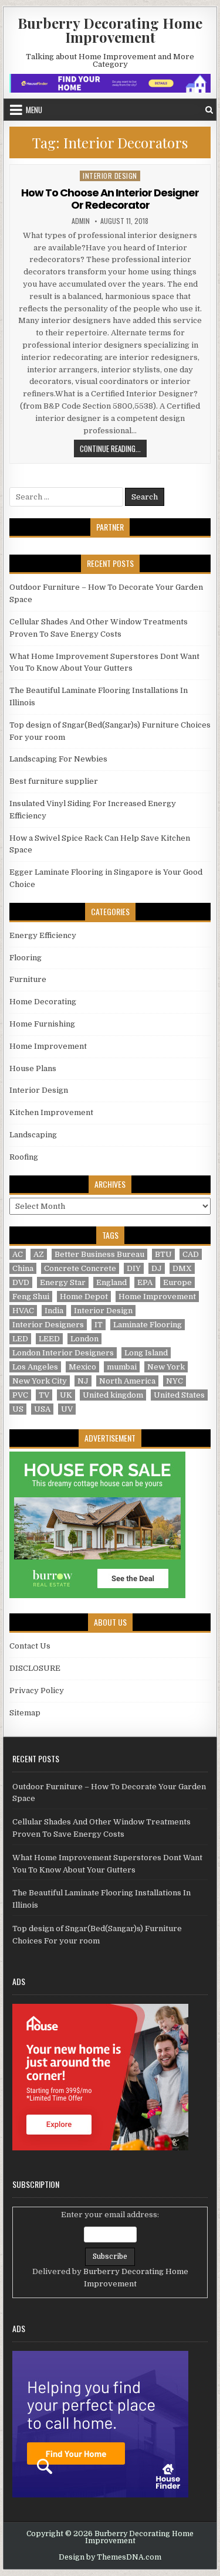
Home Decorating (43, 1002)
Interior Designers (48, 1325)
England (111, 1282)
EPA (145, 1282)
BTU (163, 1254)
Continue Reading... (113, 450)
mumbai (122, 1367)
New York (166, 1367)
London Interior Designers (63, 1353)
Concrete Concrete (80, 1268)
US (18, 1409)
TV (44, 1395)
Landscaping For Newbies (58, 759)
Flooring (26, 958)
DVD (21, 1282)
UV (67, 1409)
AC (18, 1254)
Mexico (82, 1367)
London (84, 1339)
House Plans (33, 1068)
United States (179, 1395)
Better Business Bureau (99, 1254)
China (23, 1268)
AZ (39, 1254)
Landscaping (33, 1135)
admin (81, 221)
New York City (40, 1381)
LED (20, 1339)
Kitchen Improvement (51, 1112)
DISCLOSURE (35, 1668)
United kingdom (113, 1395)
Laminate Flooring (148, 1325)
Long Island (146, 1353)
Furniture (28, 979)
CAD (191, 1254)
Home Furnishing (42, 1024)
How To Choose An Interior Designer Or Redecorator (110, 199)
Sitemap (25, 1713)
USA (42, 1409)
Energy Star (63, 1282)
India (54, 1311)
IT (99, 1325)
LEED (49, 1339)
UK (66, 1395)
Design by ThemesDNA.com (110, 2557)
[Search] (209, 110)
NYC (175, 1381)
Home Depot (84, 1297)
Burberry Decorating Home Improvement (110, 30)
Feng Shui (31, 1297)
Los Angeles (35, 1367)
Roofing (24, 1157)
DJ (157, 1268)
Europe (177, 1282)
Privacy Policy (37, 1690)
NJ (83, 1381)
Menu (34, 110)
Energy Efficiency (43, 935)
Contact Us (30, 1646)
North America (127, 1381)
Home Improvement (48, 1046)
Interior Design (110, 176)
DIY (134, 1268)
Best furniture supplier (54, 781)
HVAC (23, 1311)
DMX (182, 1268)
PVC (20, 1395)
